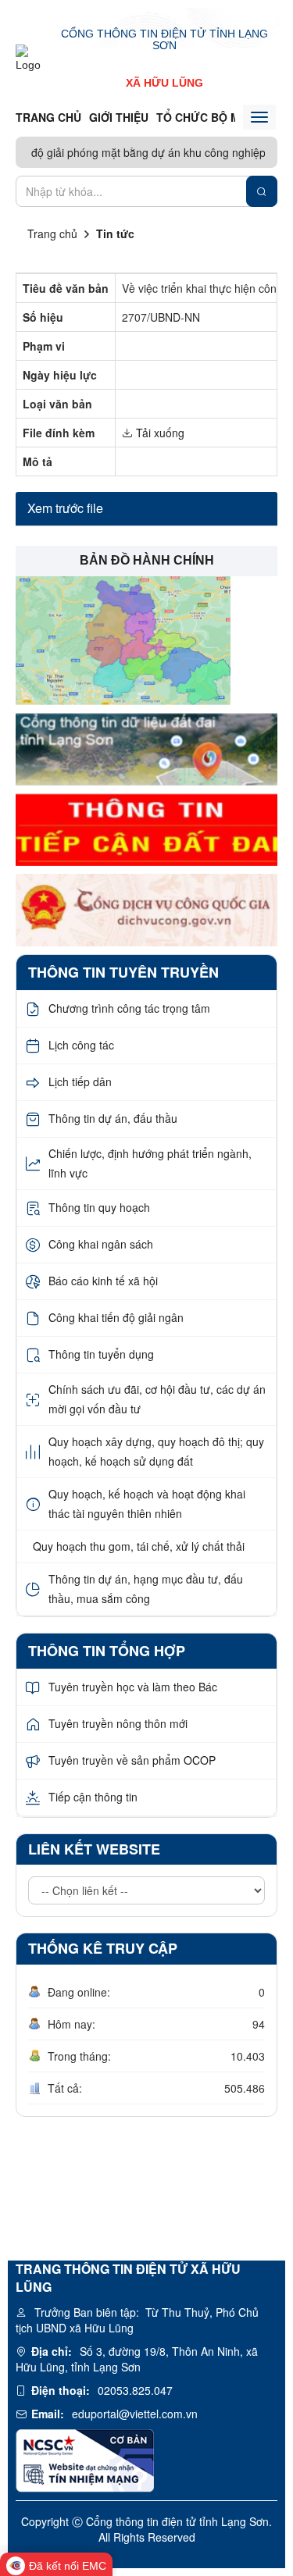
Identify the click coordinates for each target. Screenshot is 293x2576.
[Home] (34, 58)
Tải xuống (159, 433)
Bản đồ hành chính (147, 560)
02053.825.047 (135, 2390)
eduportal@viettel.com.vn (135, 2414)
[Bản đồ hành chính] (123, 639)
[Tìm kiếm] (262, 191)
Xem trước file (65, 508)
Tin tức (115, 233)
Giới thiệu (119, 117)
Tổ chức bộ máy (205, 117)
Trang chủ (48, 117)
